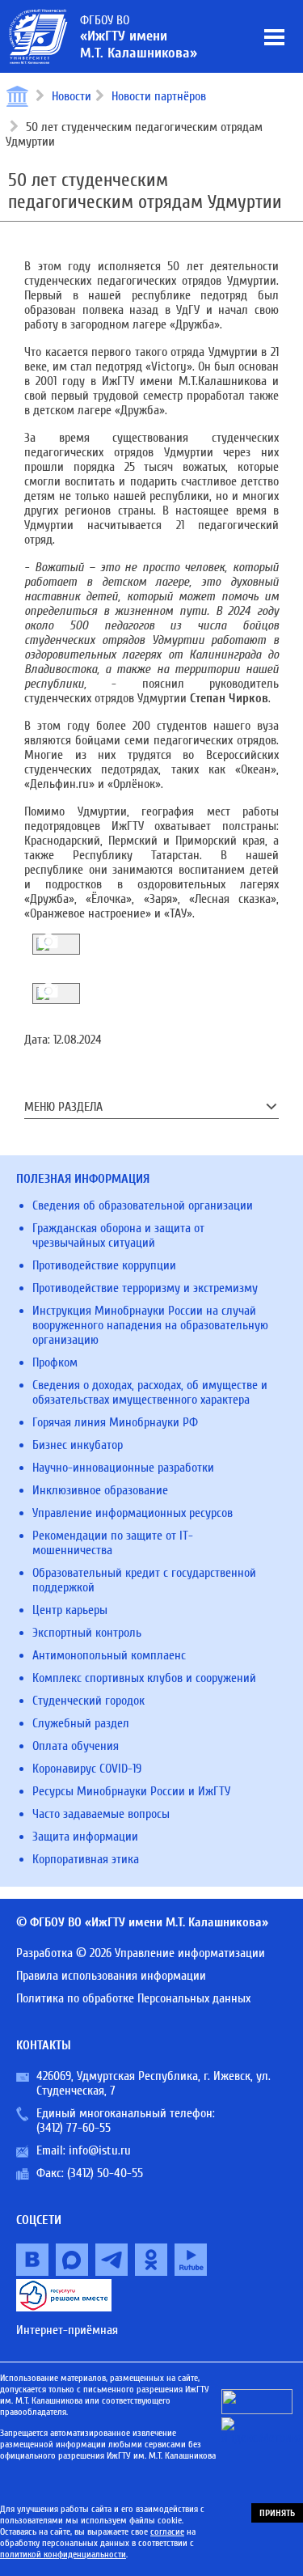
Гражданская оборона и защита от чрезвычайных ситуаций (118, 1235)
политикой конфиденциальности (63, 2554)
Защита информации (85, 1837)
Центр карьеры (70, 1610)
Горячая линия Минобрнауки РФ (115, 1422)
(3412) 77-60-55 (74, 2128)
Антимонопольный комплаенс (109, 1655)
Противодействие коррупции (104, 1265)
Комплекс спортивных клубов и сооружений (144, 1678)
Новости (72, 96)
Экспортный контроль (87, 1633)
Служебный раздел (81, 1723)
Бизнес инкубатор (78, 1445)
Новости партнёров (159, 96)
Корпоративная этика (86, 1859)
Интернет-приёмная (67, 2330)
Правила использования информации (111, 1976)
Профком (55, 1362)
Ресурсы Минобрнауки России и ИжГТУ (131, 1791)
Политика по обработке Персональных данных (133, 1998)
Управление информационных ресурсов (133, 1513)
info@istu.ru (100, 2150)
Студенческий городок (88, 1701)
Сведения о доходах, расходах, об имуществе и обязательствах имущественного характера (150, 1392)
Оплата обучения (76, 1746)
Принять (277, 2513)
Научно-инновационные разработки (123, 1468)
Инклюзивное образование (100, 1490)
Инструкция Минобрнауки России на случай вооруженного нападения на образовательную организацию (150, 1325)
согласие (167, 2532)
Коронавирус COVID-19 (87, 1769)
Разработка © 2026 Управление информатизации (141, 1953)
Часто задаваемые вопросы (101, 1814)
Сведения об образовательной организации (143, 1205)
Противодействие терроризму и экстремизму (145, 1288)
